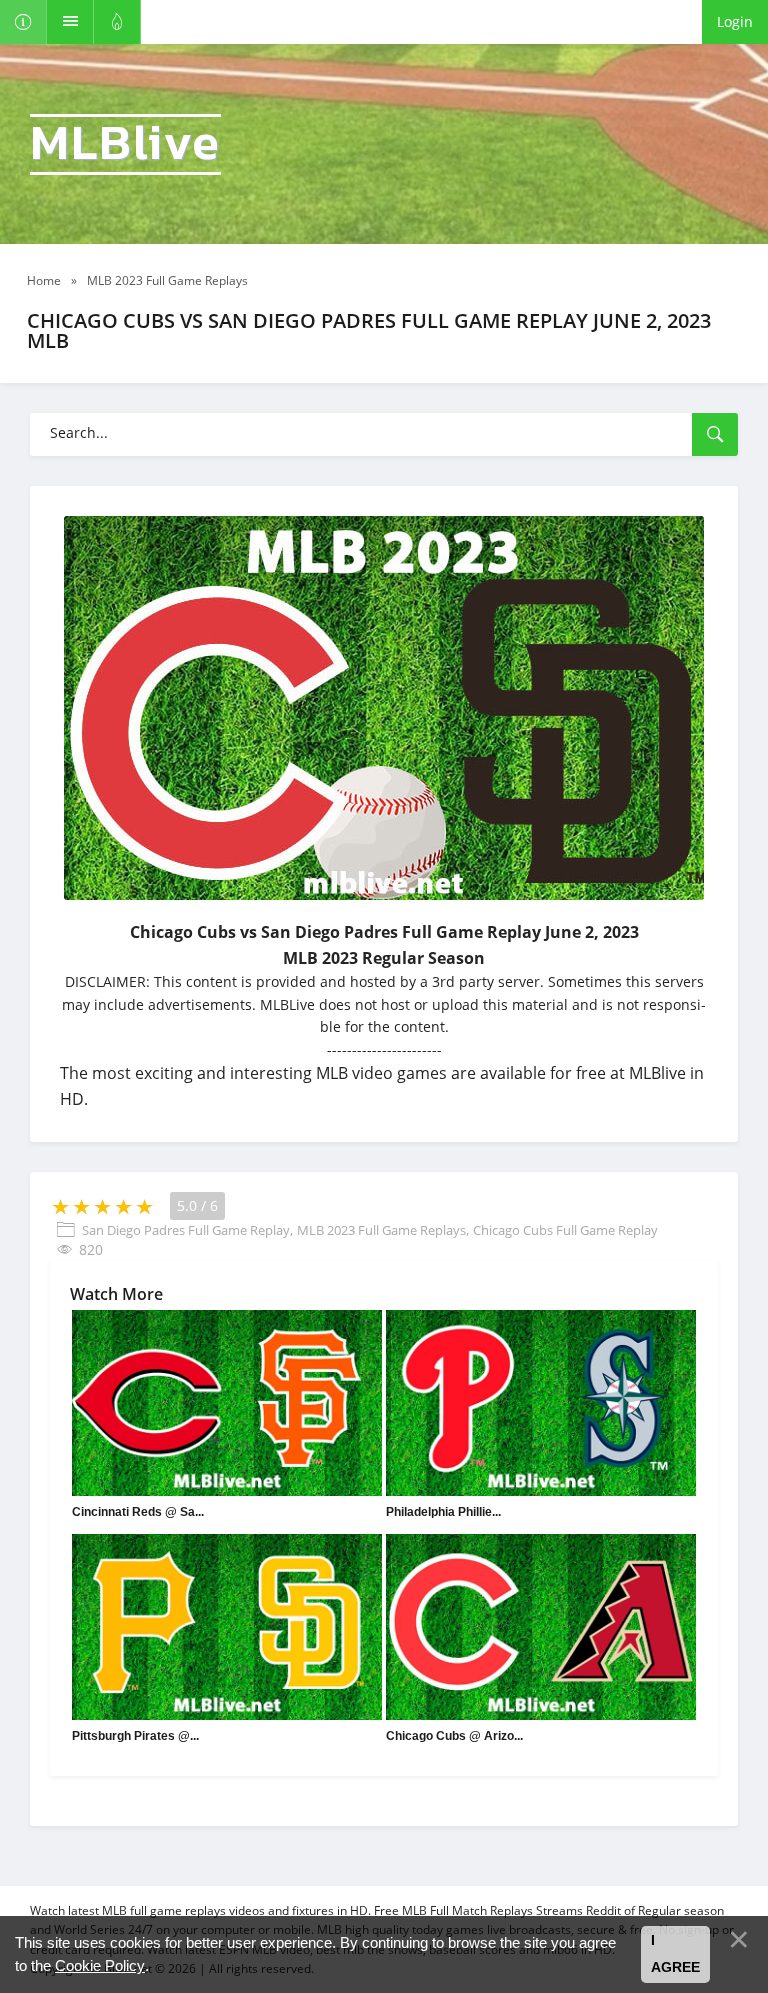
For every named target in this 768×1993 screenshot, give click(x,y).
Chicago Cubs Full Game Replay (565, 1230)
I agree (675, 1954)
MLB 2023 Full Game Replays (381, 1230)
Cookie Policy (100, 1965)
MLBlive (125, 144)
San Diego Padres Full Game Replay (186, 1230)
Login (735, 21)
